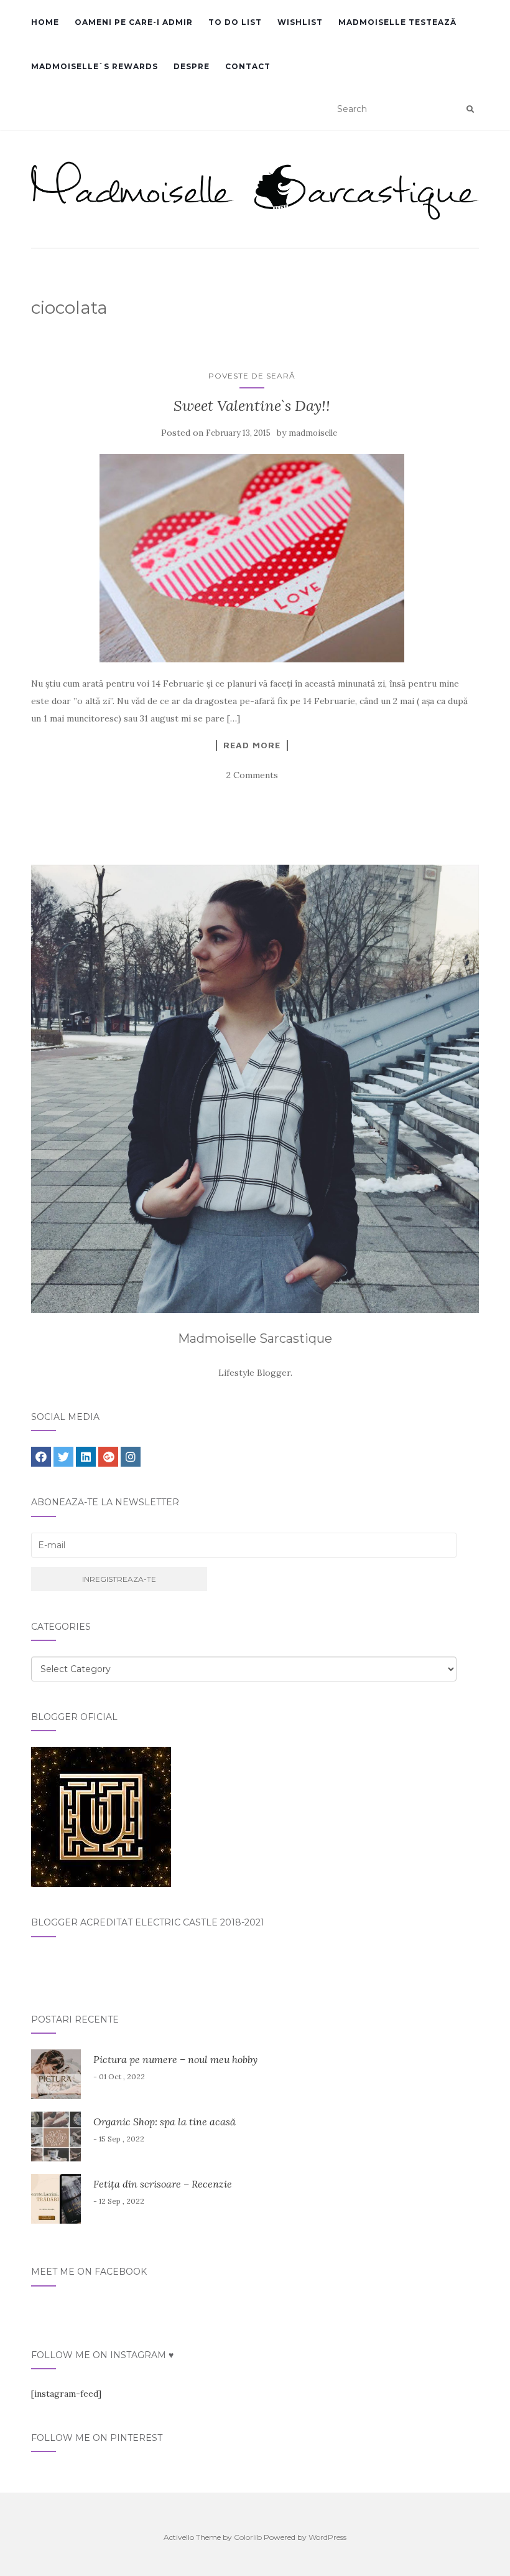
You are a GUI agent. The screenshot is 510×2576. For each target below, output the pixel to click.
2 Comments (252, 775)
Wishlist (300, 22)
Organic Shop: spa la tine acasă (165, 2122)
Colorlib (248, 2537)
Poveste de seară (252, 376)
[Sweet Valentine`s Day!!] (252, 558)
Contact (248, 66)
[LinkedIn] (86, 1457)
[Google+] (108, 1457)
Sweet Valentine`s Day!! (252, 406)
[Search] (470, 110)
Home (45, 22)
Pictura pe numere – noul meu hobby (175, 2059)
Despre (192, 66)
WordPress (327, 2537)
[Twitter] (63, 1457)
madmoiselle (313, 433)
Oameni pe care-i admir (134, 22)
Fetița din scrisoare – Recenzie (163, 2184)
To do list (235, 22)
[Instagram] (131, 1457)
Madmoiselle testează (397, 22)
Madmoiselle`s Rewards (95, 66)
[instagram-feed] (66, 2394)
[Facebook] (41, 1457)
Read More (252, 745)
